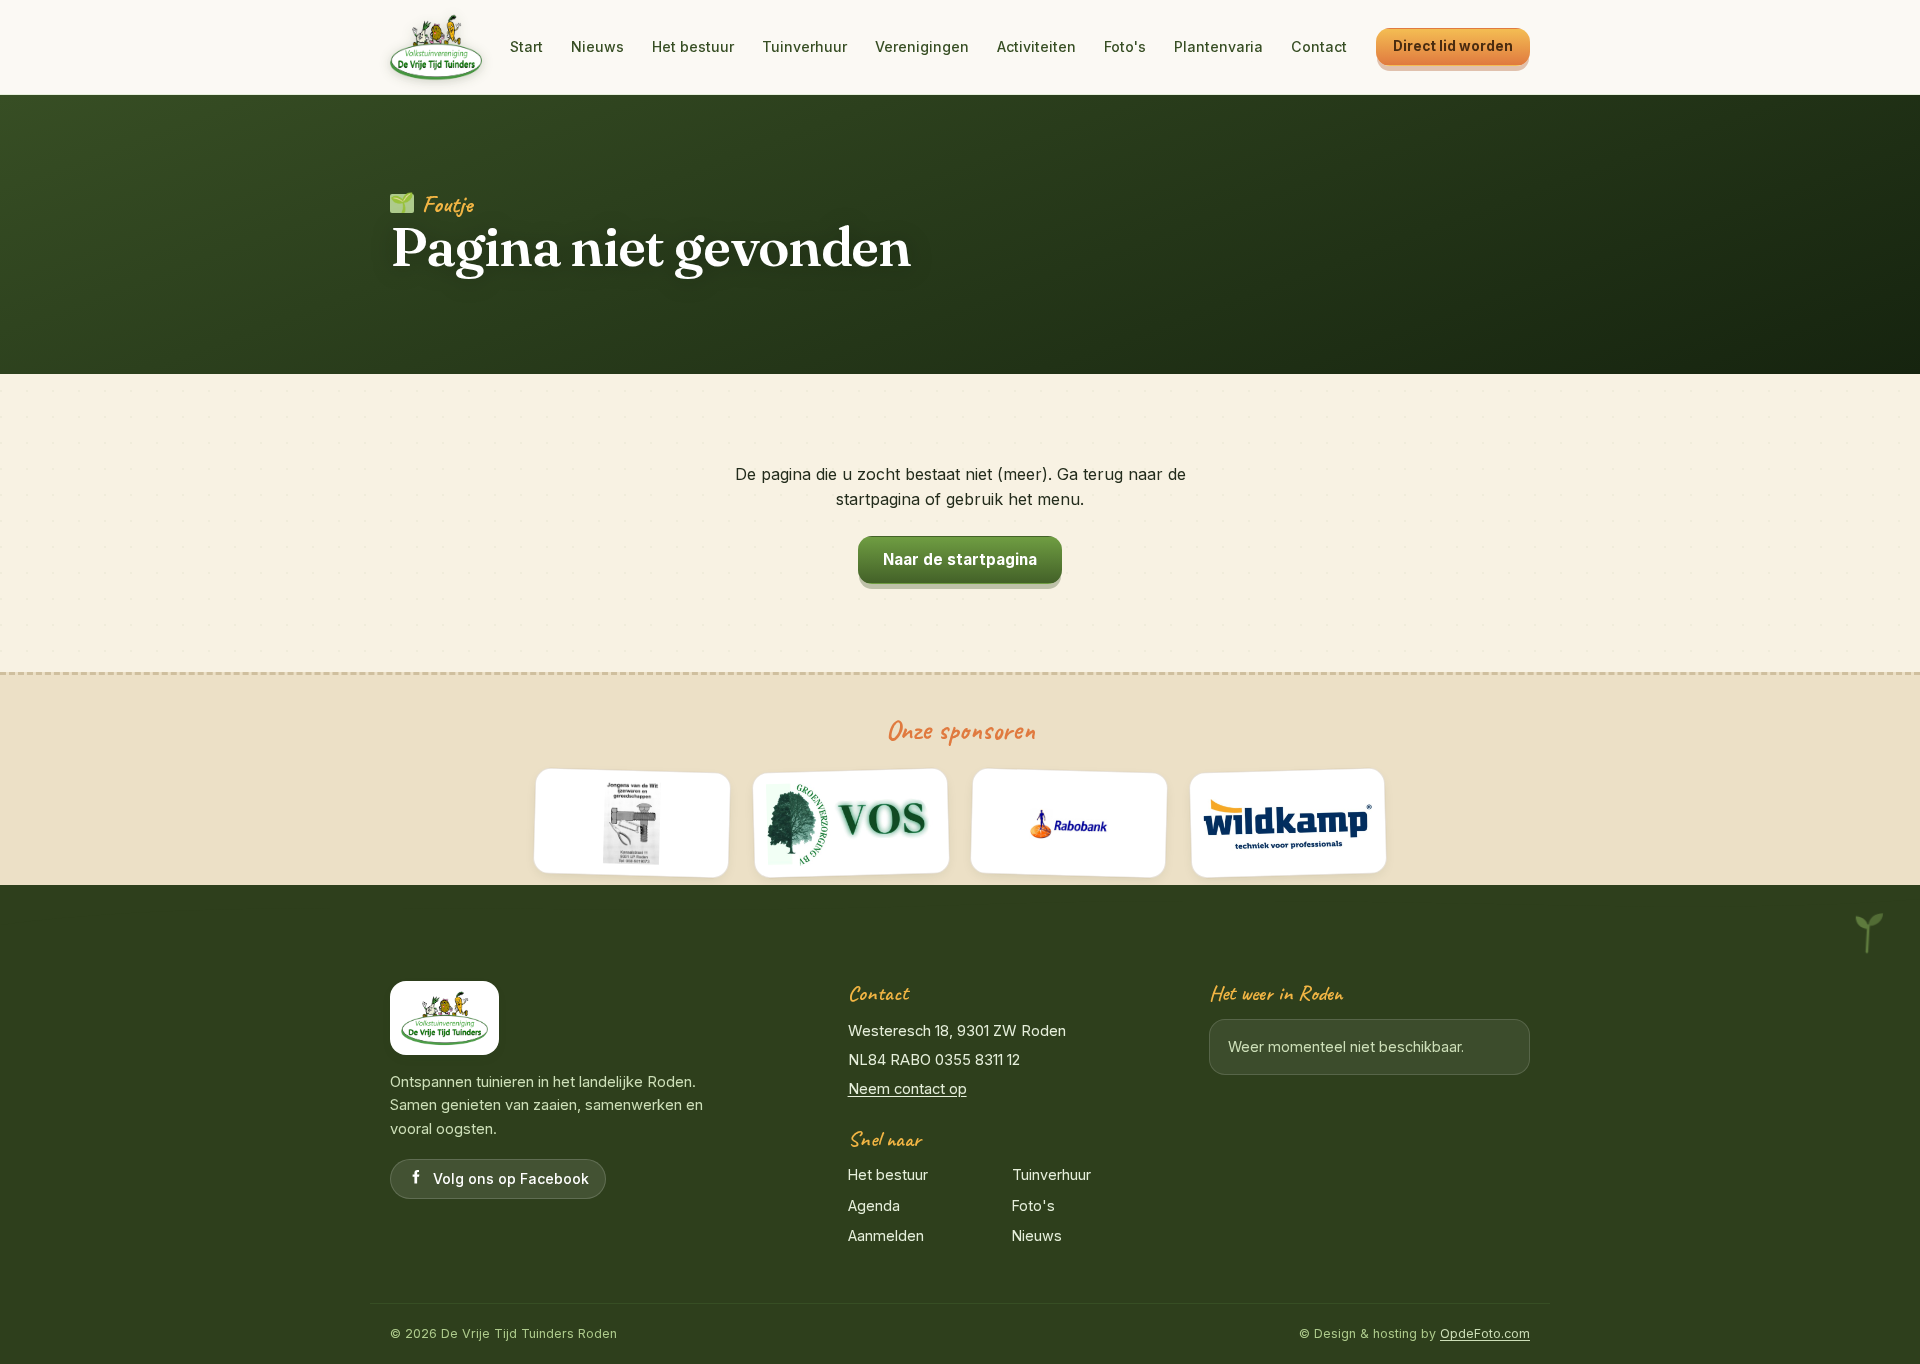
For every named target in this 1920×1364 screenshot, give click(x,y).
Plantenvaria (1218, 46)
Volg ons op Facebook (511, 1178)
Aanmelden (886, 1235)
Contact (1319, 46)
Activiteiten (1036, 46)
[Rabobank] (1069, 823)
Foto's (1125, 46)
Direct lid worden (1453, 46)
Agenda (874, 1205)
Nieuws (597, 46)
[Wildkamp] (1287, 823)
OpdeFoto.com (1485, 1333)
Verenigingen (922, 46)
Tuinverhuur (804, 46)
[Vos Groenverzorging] (850, 823)
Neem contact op (907, 1089)
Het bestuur (693, 46)
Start (526, 46)
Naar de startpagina (960, 559)
